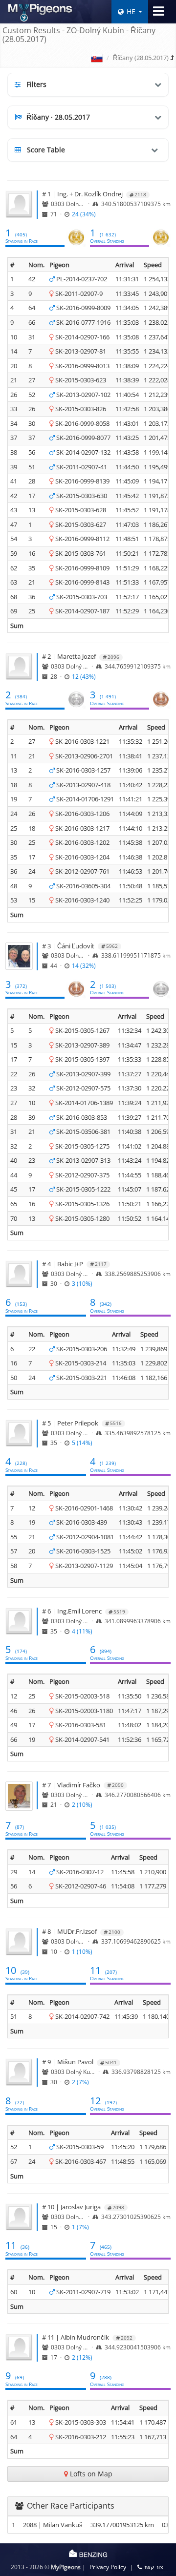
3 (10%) (82, 1283)
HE (131, 11)
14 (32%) (84, 965)
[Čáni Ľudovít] (19, 959)
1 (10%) (82, 1951)
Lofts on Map (90, 2474)
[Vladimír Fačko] (19, 1799)
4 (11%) (82, 1631)
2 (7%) (80, 2082)
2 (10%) (82, 1804)
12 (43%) (84, 676)
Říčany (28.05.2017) (141, 58)
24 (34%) (84, 214)
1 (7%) (80, 2227)
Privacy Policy (108, 2567)
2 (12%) (82, 2357)
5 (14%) (82, 1443)
